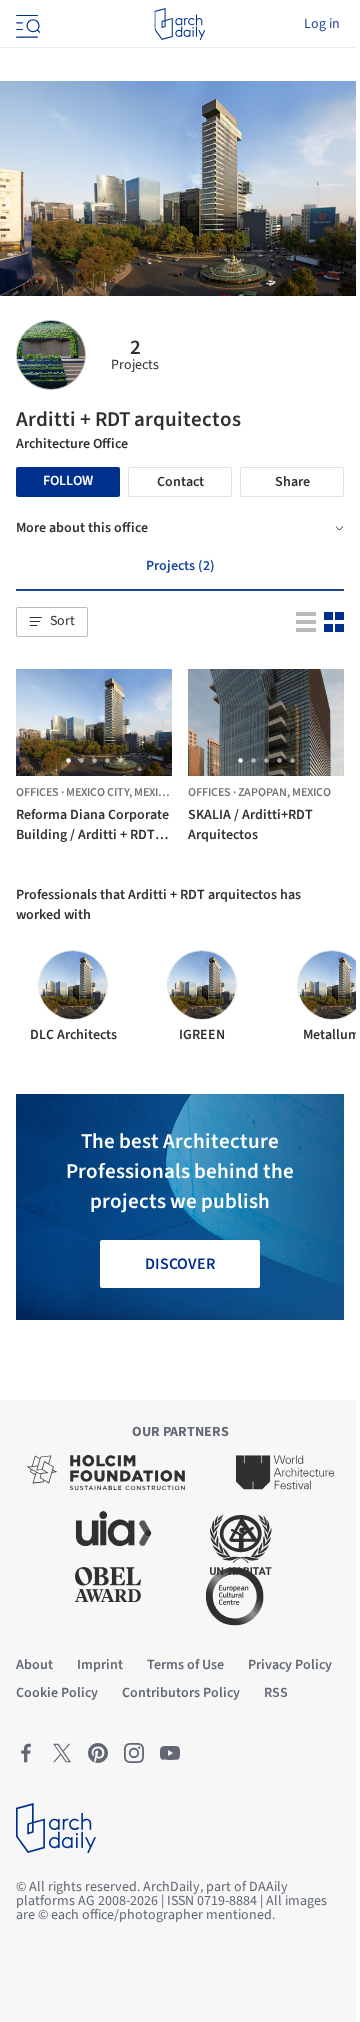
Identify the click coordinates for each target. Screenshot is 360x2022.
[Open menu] (26, 24)
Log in (322, 24)
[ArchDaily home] (179, 24)
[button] (52, 622)
